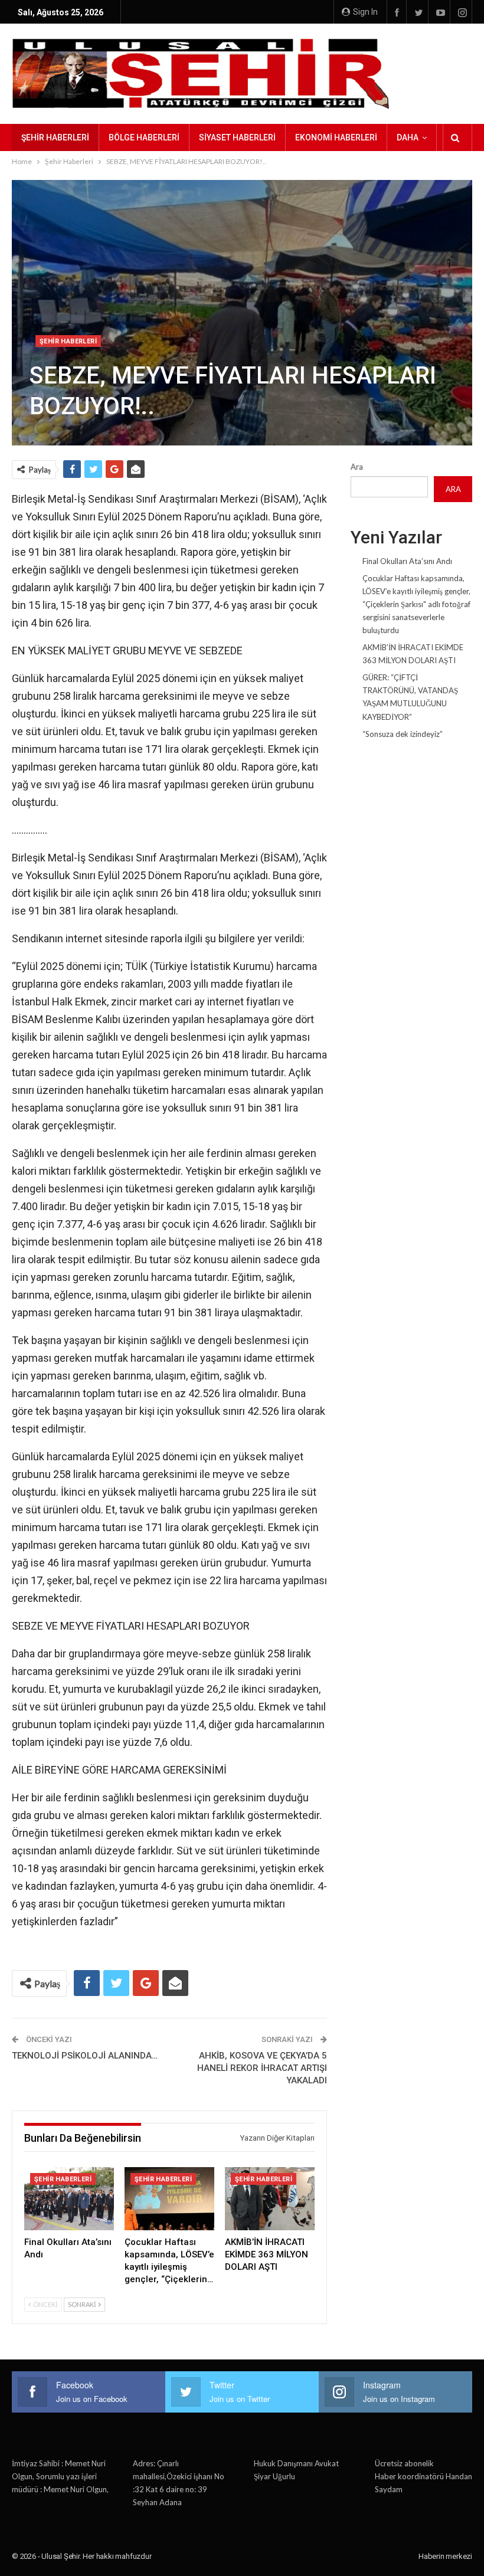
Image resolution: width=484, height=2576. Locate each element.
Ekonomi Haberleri (336, 137)
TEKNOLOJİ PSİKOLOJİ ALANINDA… (85, 2056)
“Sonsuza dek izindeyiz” (403, 734)
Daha (408, 137)
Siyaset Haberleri (237, 137)
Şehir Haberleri (55, 137)
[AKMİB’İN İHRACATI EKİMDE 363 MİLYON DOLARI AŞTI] (270, 2198)
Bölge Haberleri (144, 137)
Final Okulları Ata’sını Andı (407, 561)
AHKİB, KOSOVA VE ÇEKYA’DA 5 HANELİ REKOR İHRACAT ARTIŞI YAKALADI (262, 2068)
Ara (357, 467)
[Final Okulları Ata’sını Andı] (69, 2198)
